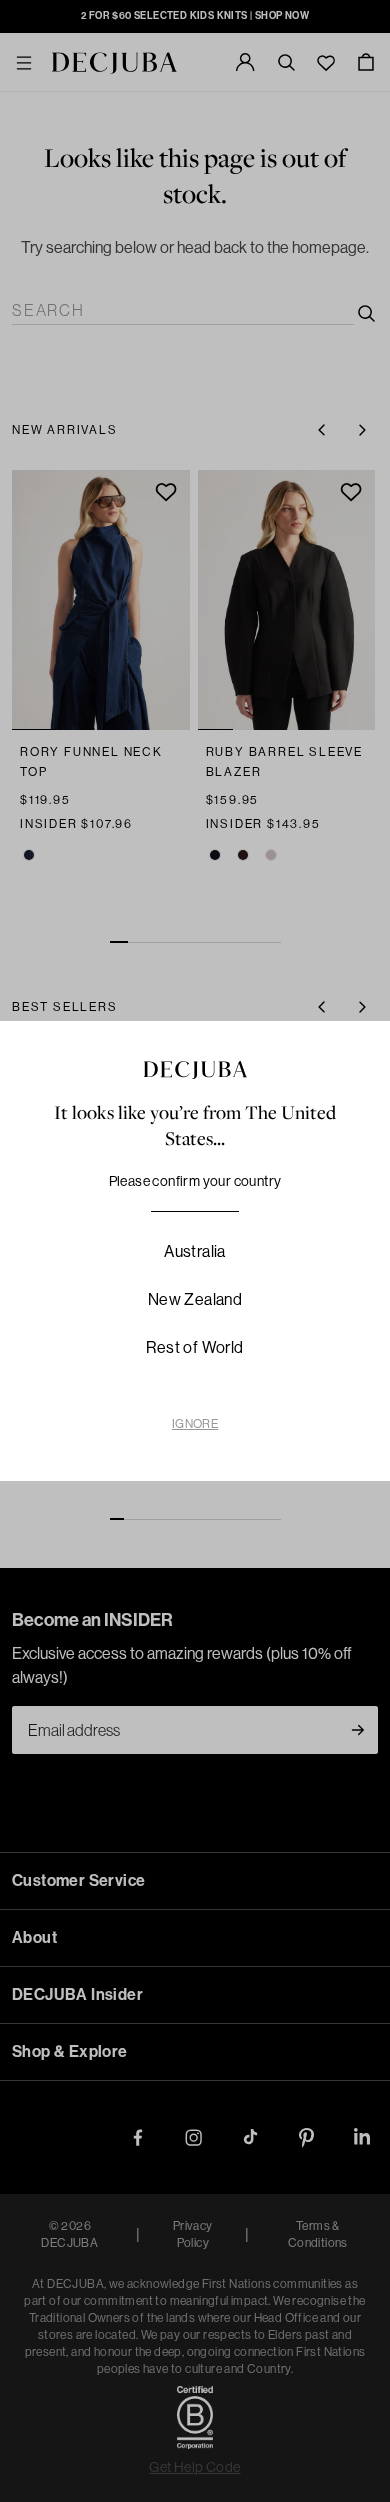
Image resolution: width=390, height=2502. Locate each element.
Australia (195, 1251)
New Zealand (195, 1299)
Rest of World (194, 1347)
